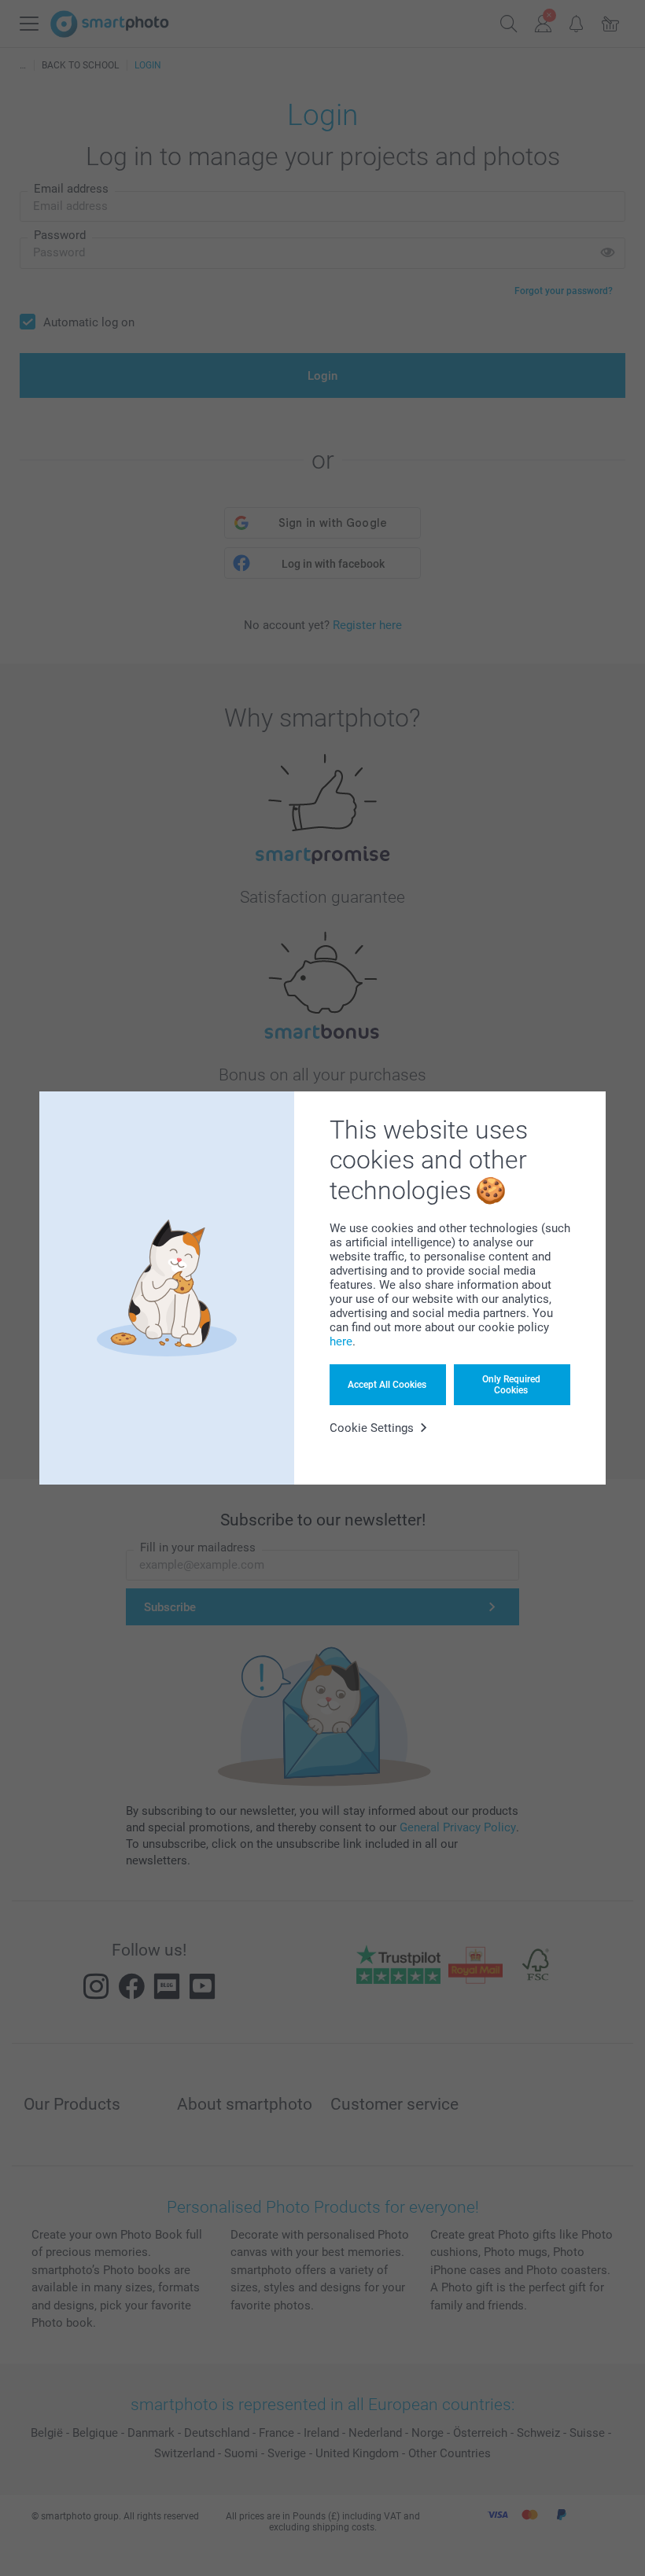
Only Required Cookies (511, 1385)
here (341, 1341)
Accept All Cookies (387, 1385)
